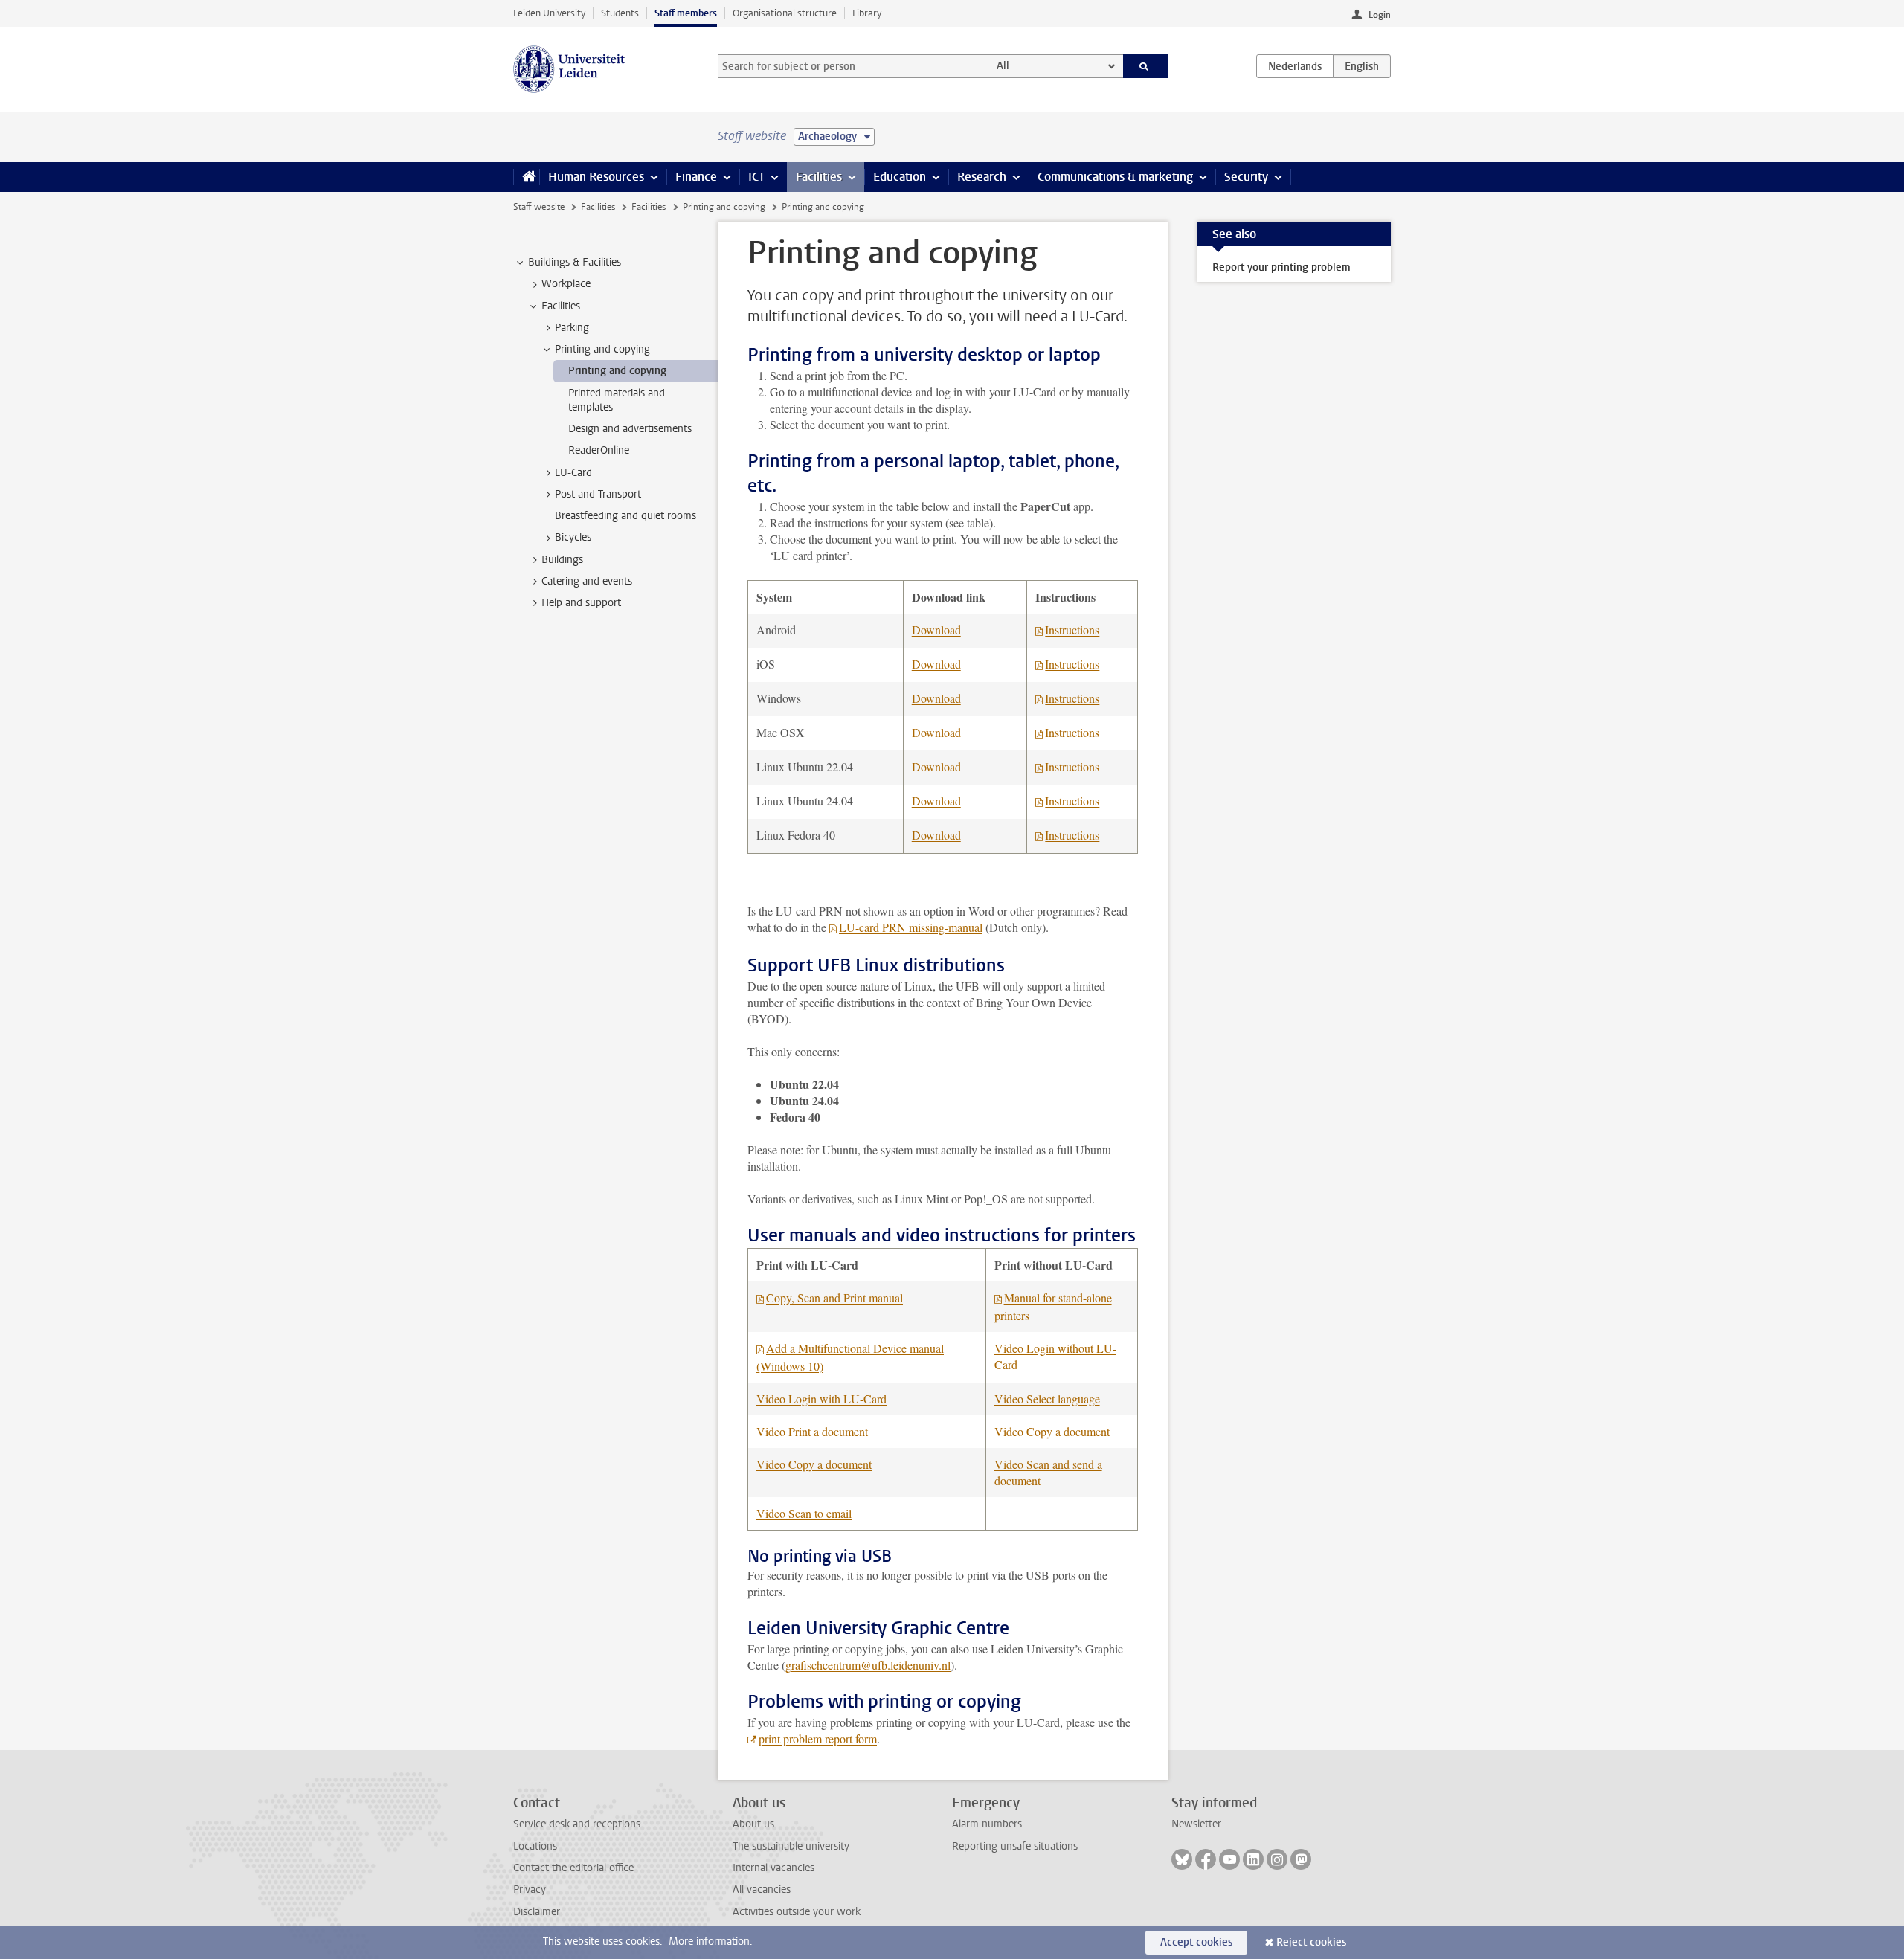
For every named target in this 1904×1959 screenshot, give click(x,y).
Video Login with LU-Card (821, 1399)
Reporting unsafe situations (1015, 1846)
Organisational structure (785, 13)
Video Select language (1047, 1399)
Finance (696, 177)
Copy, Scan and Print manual (834, 1297)
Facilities (819, 177)
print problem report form (818, 1738)
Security (1246, 177)
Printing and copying (724, 207)
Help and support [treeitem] (581, 603)
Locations (535, 1846)
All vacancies (762, 1889)
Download (936, 630)
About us (753, 1824)
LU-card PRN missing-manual (911, 927)
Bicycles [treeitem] (573, 537)
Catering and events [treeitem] (587, 581)
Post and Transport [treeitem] (598, 494)
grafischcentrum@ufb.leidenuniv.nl (868, 1665)
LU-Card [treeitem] (573, 473)
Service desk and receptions (577, 1824)
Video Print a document (812, 1431)
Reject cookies (1311, 1942)
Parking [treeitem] (572, 328)
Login (1380, 15)
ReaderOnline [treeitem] (599, 450)
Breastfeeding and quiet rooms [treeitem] (625, 516)
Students (620, 13)
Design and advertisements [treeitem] (630, 429)
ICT (756, 177)
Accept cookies (1196, 1942)
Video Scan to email (804, 1513)
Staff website (539, 207)
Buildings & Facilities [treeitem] (575, 262)
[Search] (1146, 66)
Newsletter (1196, 1824)
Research (982, 177)
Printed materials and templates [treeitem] (617, 400)
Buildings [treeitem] (562, 560)
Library (867, 13)
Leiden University (549, 13)
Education (900, 177)
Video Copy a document (1052, 1431)
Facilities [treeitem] (561, 306)
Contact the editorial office (573, 1868)
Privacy (530, 1889)
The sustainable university (791, 1846)
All (1003, 66)
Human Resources (596, 177)
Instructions (1072, 630)
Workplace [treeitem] (566, 284)
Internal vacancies (773, 1868)
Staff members (686, 13)
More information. (711, 1942)
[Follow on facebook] (1206, 1859)
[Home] (526, 177)
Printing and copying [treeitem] (602, 349)
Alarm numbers (987, 1824)
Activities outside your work (797, 1912)
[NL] (1295, 66)
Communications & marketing (1115, 177)
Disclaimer (537, 1912)
